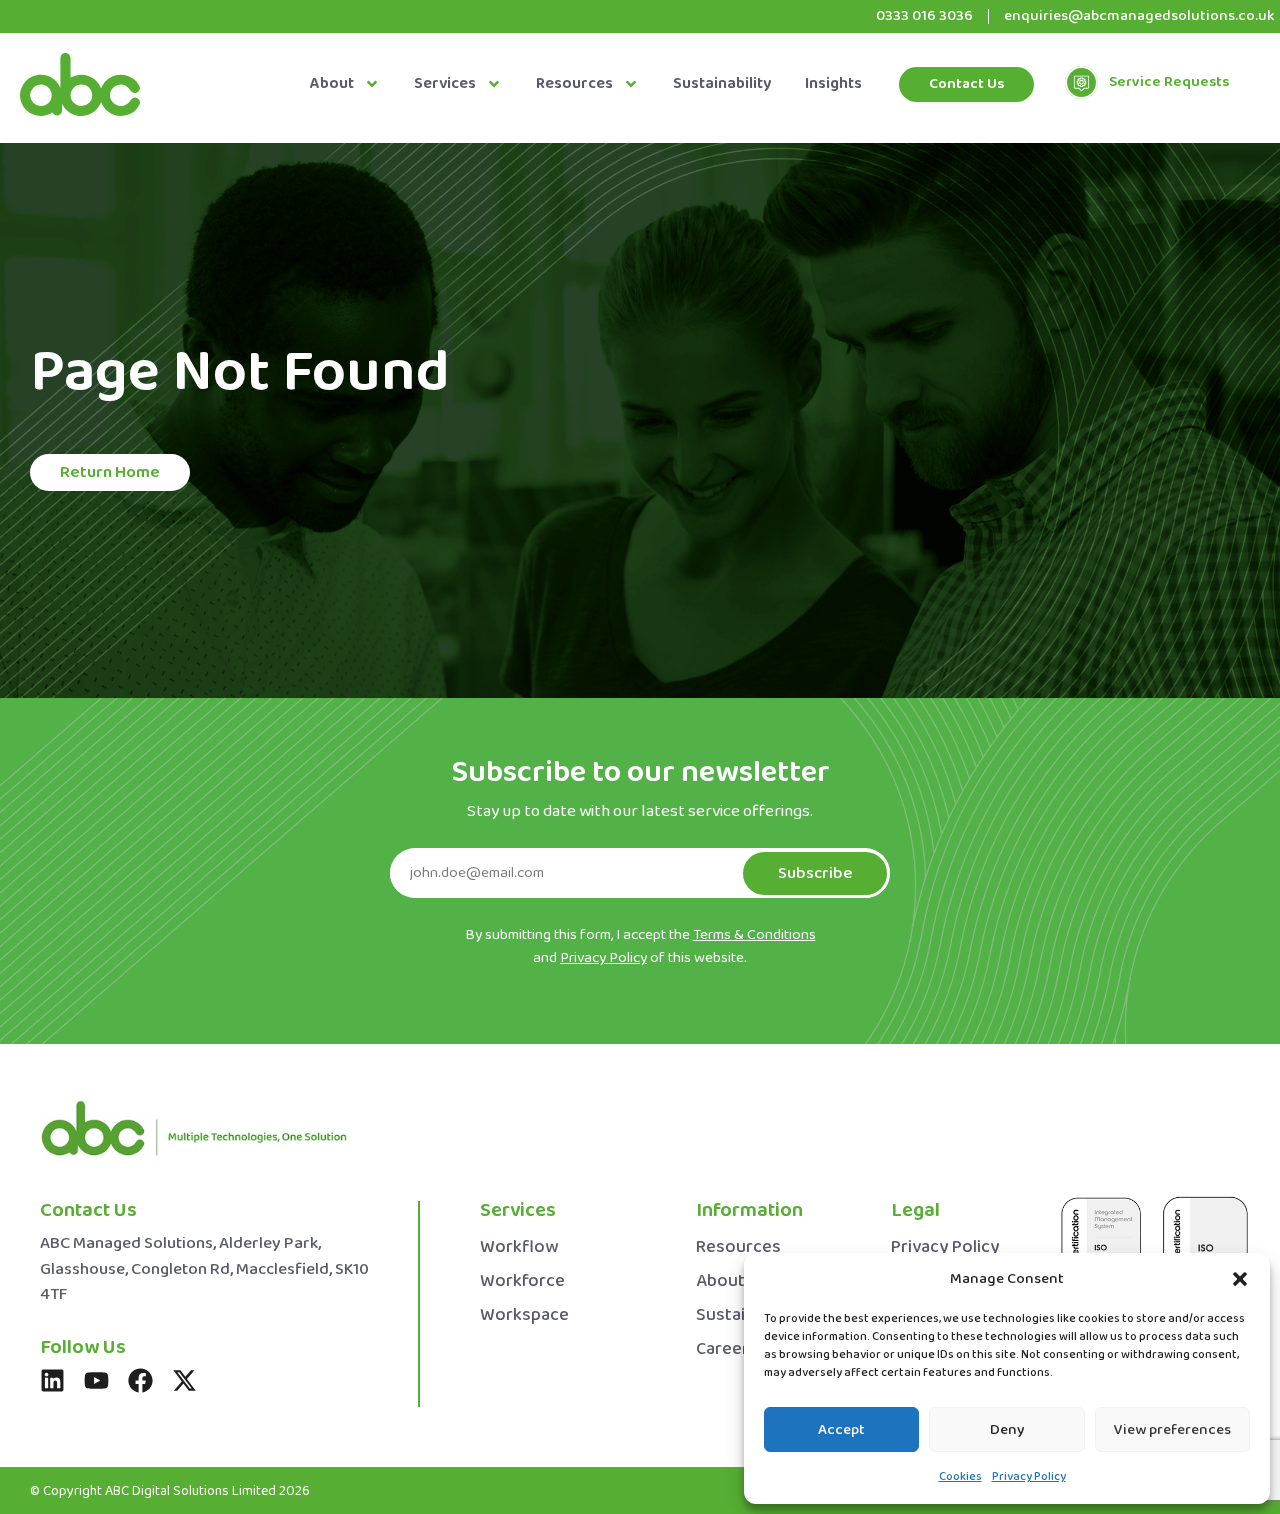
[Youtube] (96, 1380)
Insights (833, 84)
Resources (574, 84)
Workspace (524, 1315)
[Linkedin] (52, 1380)
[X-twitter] (184, 1380)
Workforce (522, 1281)
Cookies (960, 1477)
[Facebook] (140, 1380)
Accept (841, 1430)
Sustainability (722, 84)
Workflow (519, 1247)
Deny (1007, 1430)
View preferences (1172, 1430)
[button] (1240, 1279)
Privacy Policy (1029, 1477)
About (332, 84)
